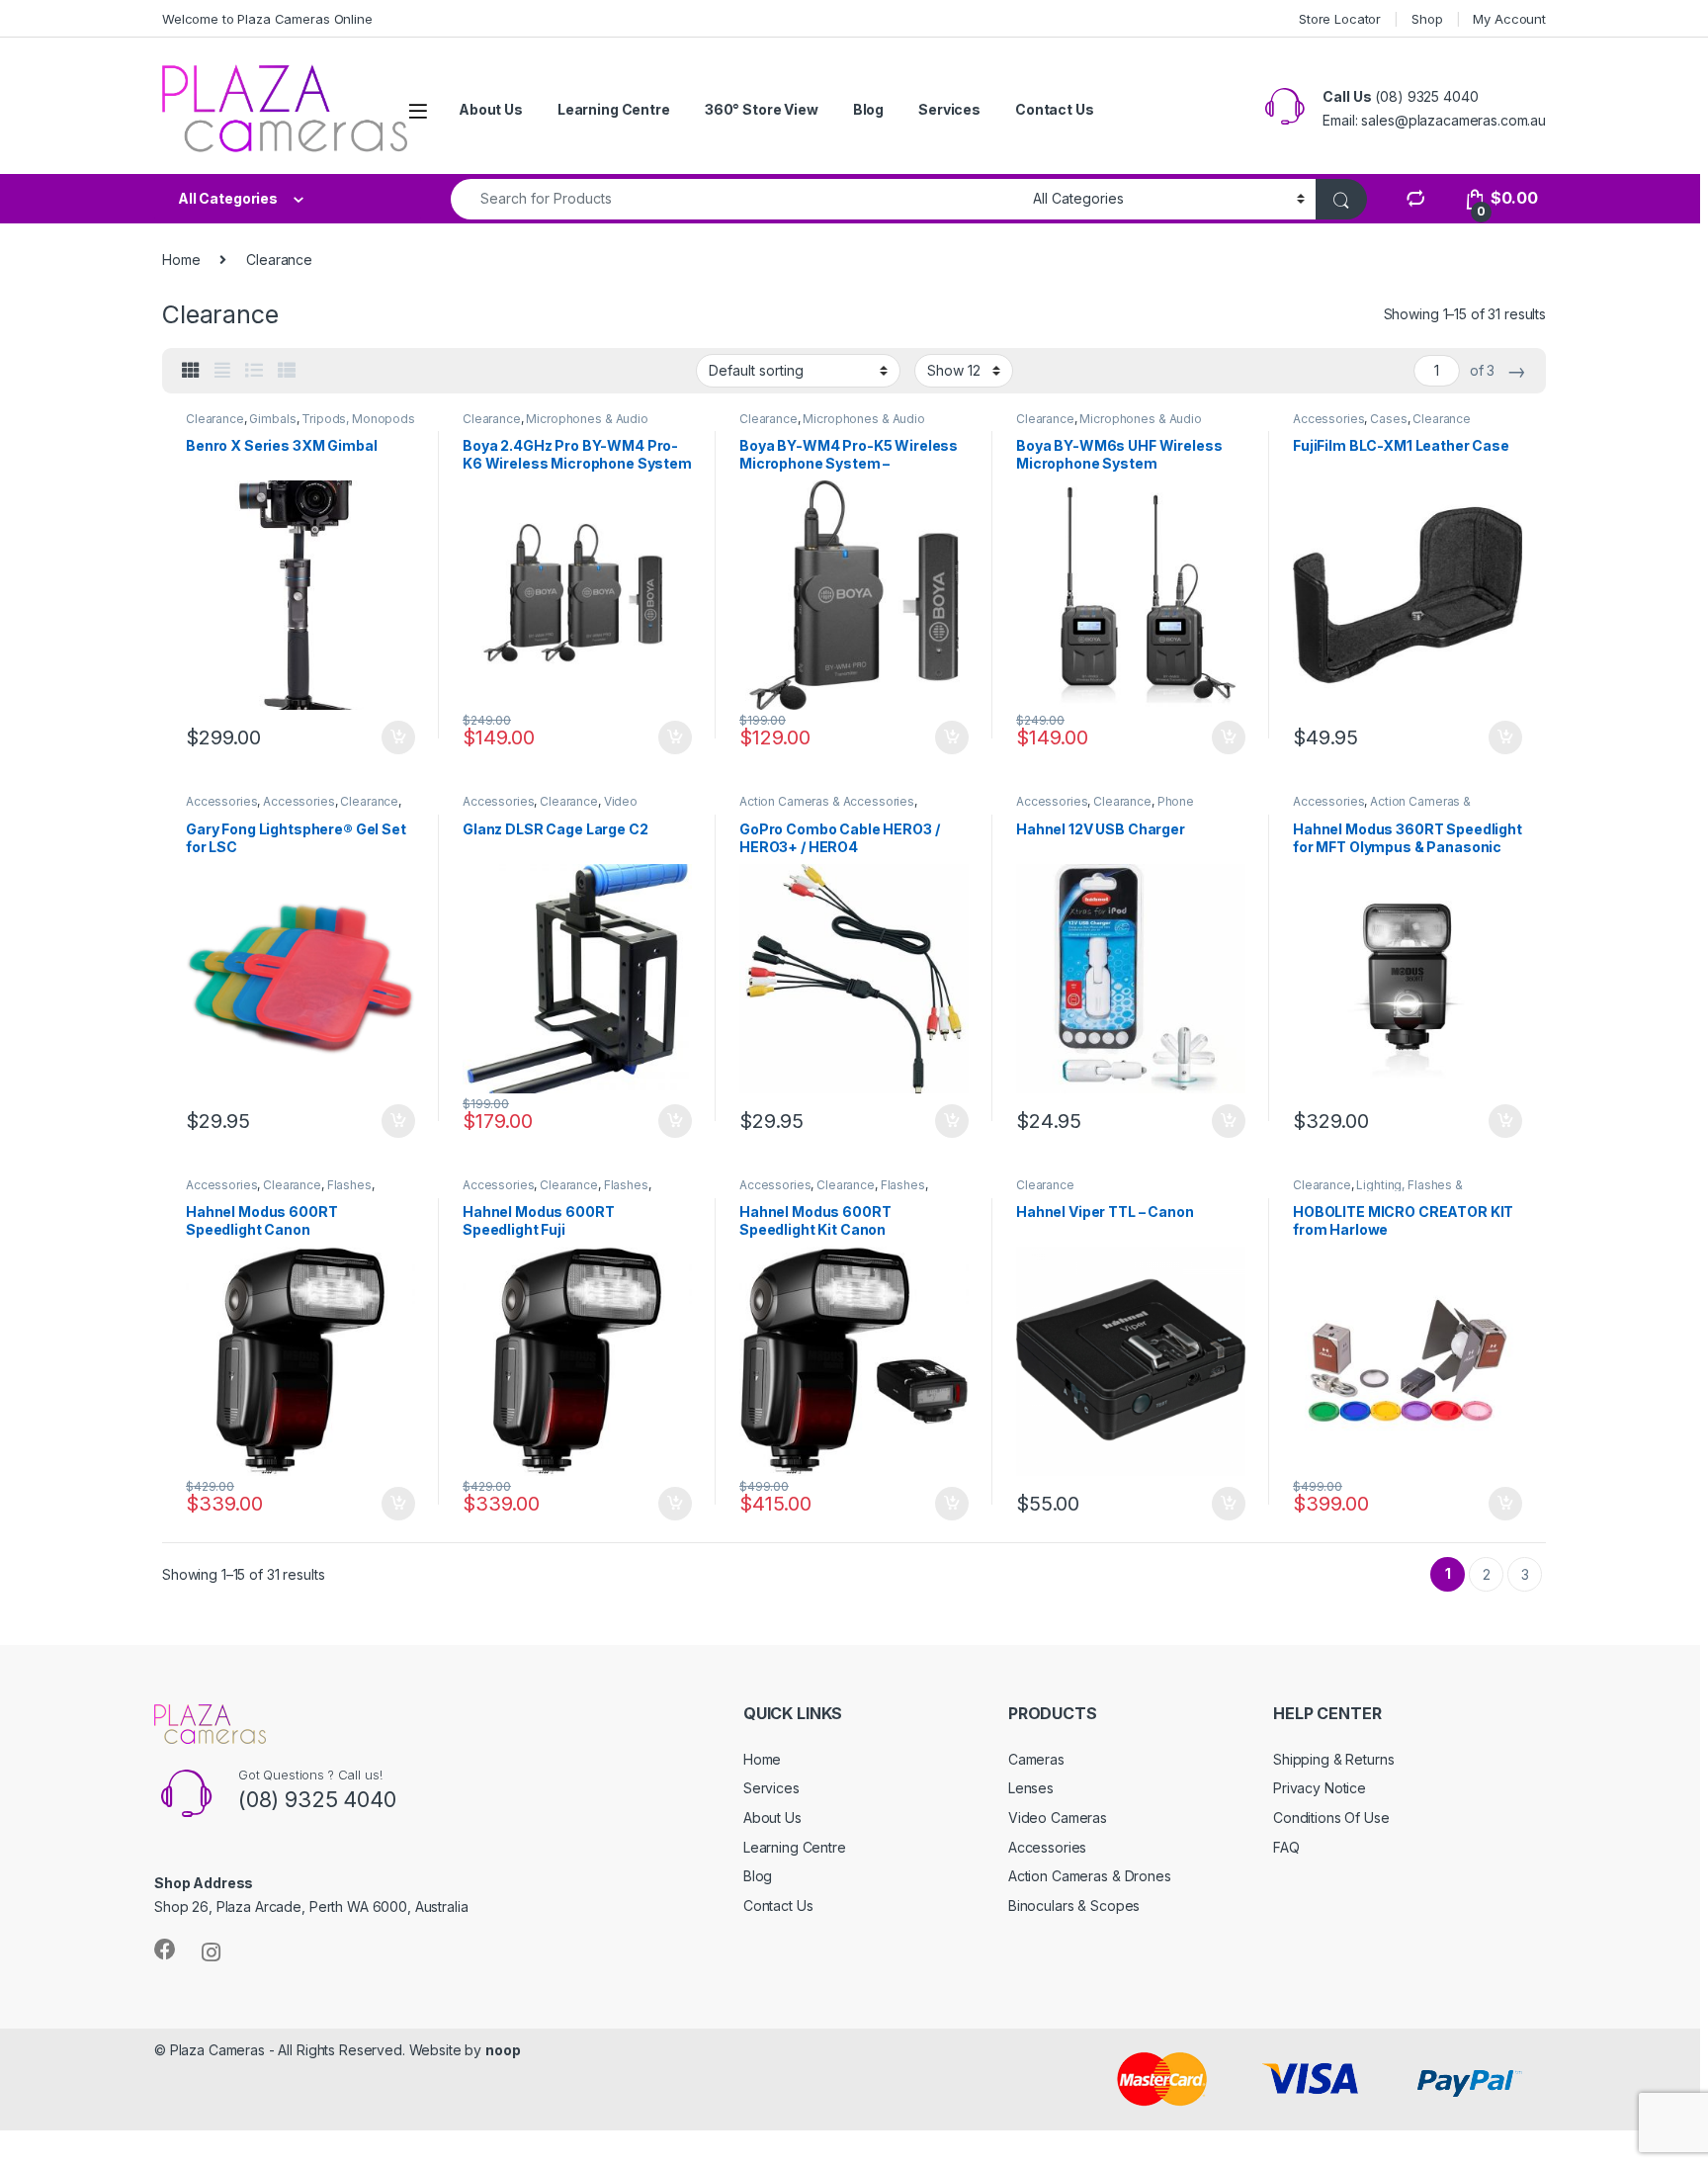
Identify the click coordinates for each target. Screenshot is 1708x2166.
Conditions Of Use (1331, 1818)
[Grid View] (191, 371)
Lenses (1031, 1788)
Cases (1388, 419)
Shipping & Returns (1333, 1759)
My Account (1509, 19)
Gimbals (272, 419)
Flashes (349, 1185)
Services (949, 109)
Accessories (1328, 419)
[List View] (254, 371)
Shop (1427, 19)
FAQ (1286, 1847)
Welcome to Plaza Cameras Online (267, 19)
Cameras (1036, 1759)
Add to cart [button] (398, 737)
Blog (868, 109)
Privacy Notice (1320, 1788)
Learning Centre (614, 109)
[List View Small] (287, 371)
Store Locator (1340, 19)
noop (503, 2050)
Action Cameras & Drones (1090, 1876)
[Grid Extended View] (222, 371)
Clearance (215, 419)
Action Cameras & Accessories (827, 801)
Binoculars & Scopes (1074, 1906)
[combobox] (736, 199)
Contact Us (1055, 109)
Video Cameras (1058, 1818)
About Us (491, 109)
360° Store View (762, 109)
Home (181, 260)
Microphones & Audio (587, 419)
